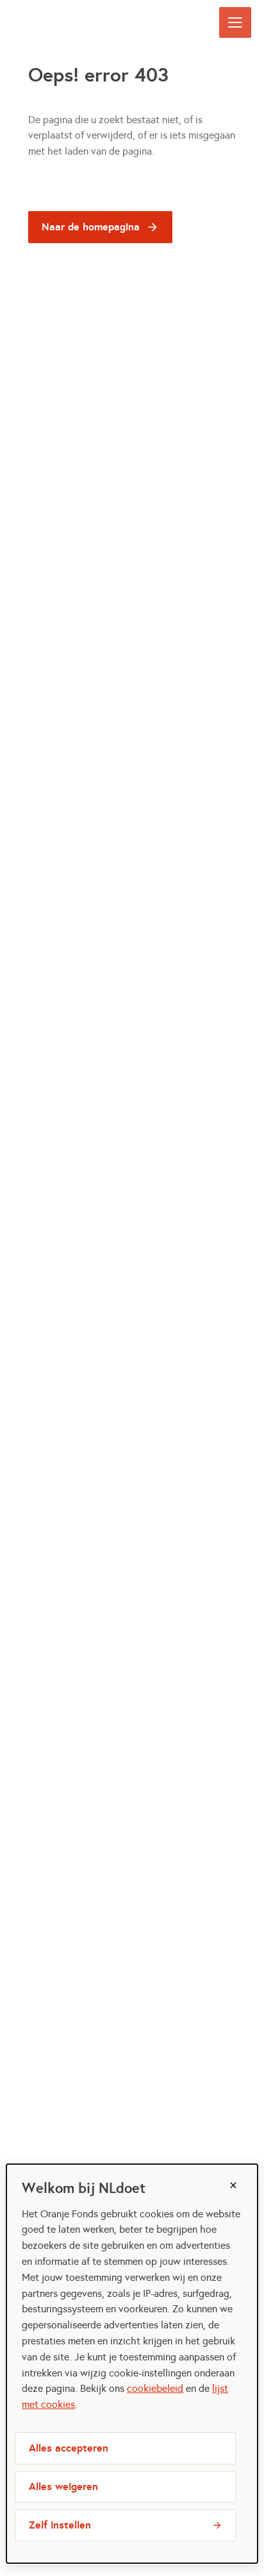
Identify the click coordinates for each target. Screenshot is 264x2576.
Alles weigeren (63, 2486)
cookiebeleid (155, 2388)
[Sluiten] (233, 2185)
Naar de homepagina (91, 227)
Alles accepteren (69, 2448)
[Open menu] (235, 22)
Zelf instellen (60, 2525)
